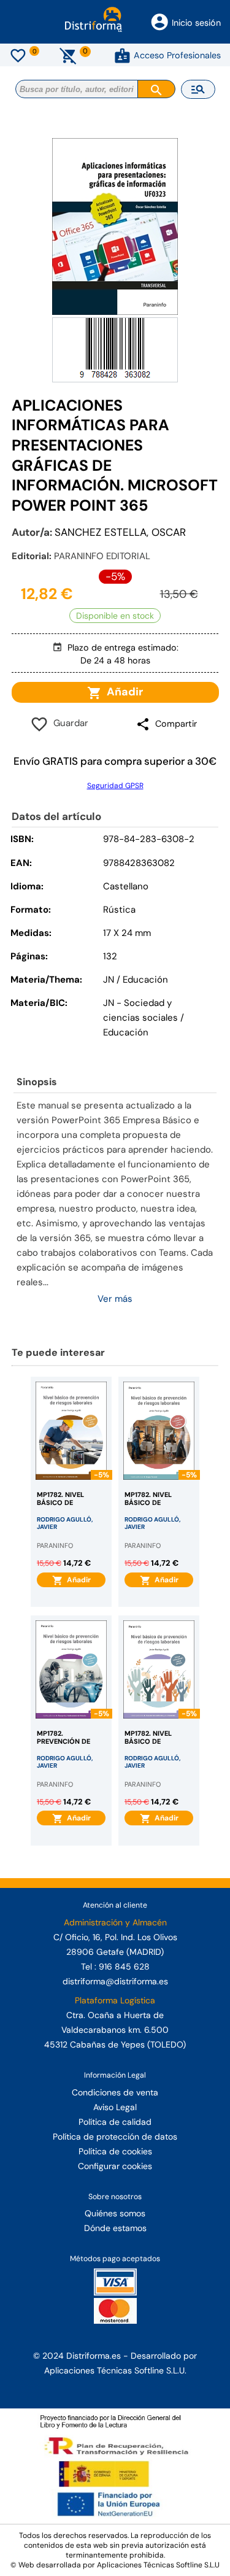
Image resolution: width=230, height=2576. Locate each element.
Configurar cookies (115, 2166)
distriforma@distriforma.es (115, 1981)
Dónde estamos (115, 2228)
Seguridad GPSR (115, 786)
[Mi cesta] (68, 55)
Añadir (122, 692)
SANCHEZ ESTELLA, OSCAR (120, 532)
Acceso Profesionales (177, 55)
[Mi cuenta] (122, 55)
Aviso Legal (115, 2107)
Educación (126, 1032)
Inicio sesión (196, 23)
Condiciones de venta (115, 2092)
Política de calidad (115, 2122)
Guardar (68, 723)
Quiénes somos (115, 2213)
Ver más (115, 1299)
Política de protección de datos (115, 2137)
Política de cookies (115, 2151)
